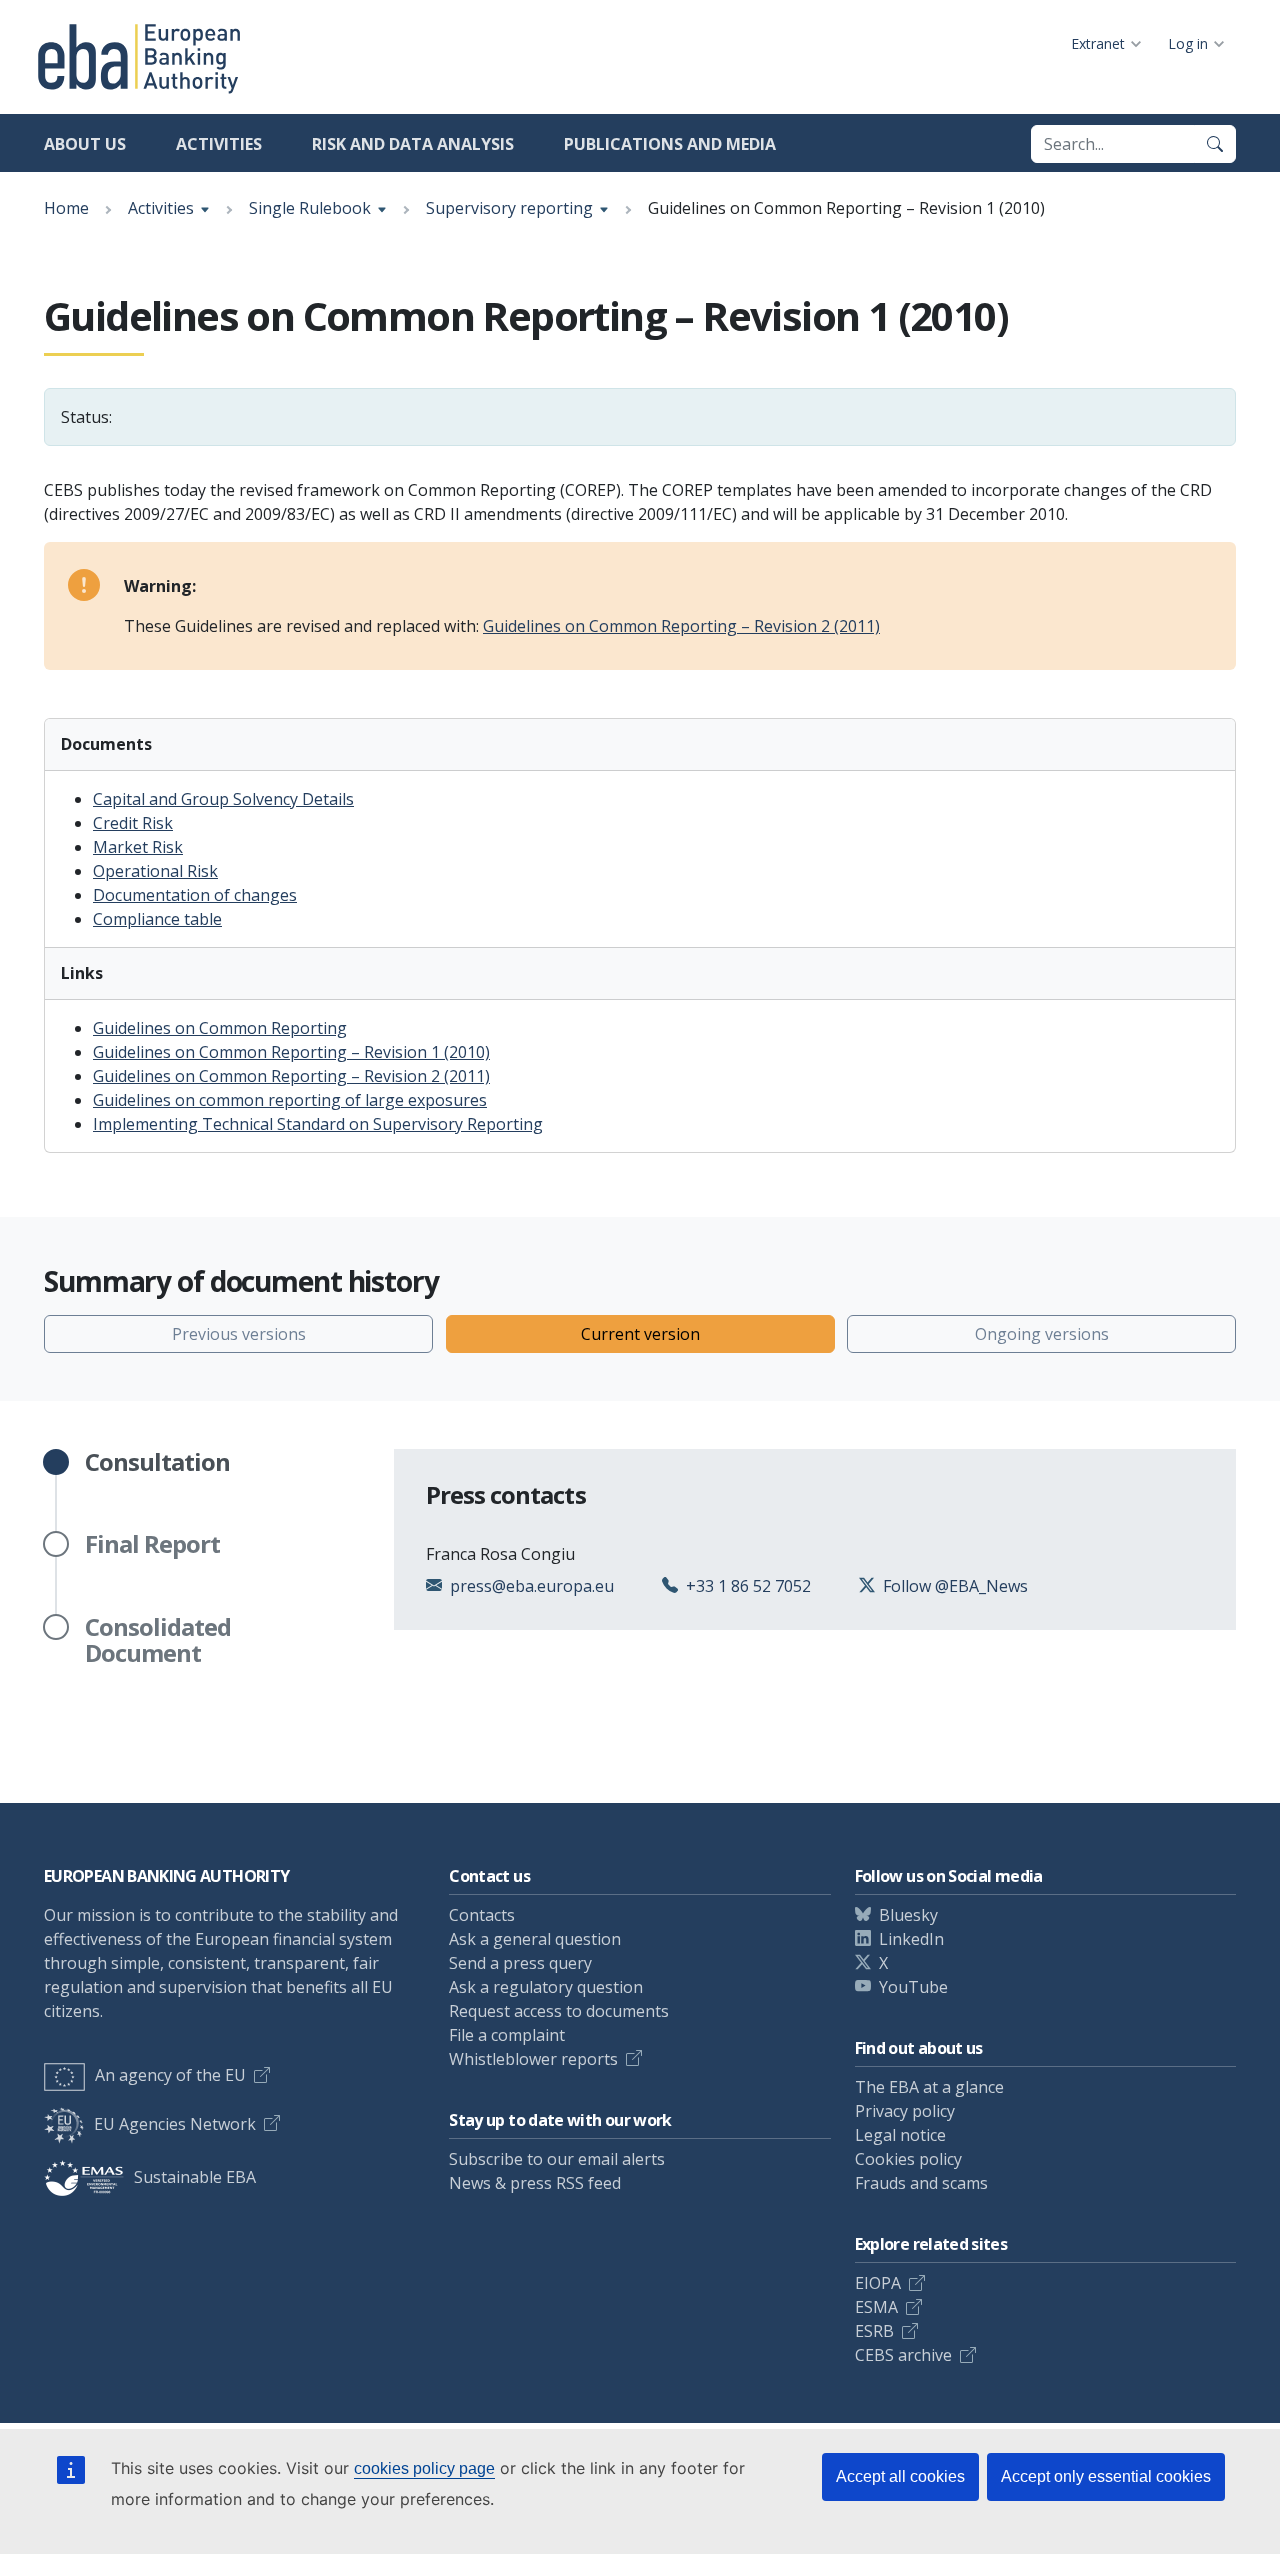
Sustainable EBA (195, 2177)
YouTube (913, 1987)
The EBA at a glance (929, 2087)
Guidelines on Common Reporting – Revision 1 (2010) (291, 1052)
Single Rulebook (310, 208)
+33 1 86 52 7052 (748, 1586)
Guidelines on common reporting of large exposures (290, 1100)
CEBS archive (903, 2355)
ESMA (876, 2307)
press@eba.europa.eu (532, 1586)
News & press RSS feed (535, 2183)
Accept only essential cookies (1106, 2476)
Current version (640, 1334)
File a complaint (507, 2035)
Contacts (482, 1915)
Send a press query (520, 1963)
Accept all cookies (900, 2476)
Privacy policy (905, 2111)
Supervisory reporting (509, 208)
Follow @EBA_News (955, 1586)
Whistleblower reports (533, 2059)
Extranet (1098, 43)
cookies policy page (424, 2468)
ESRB (874, 2331)
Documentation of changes (195, 895)
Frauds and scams (921, 2183)
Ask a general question (535, 1939)
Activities (219, 144)
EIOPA (878, 2283)
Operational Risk (155, 871)
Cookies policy (908, 2159)
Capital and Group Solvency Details (223, 799)
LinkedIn (911, 1939)
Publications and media (670, 144)
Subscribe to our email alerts (557, 2159)
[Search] (1215, 144)
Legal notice (900, 2135)
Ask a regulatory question (546, 1987)
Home (66, 208)
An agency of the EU (170, 2075)
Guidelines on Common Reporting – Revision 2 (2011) (681, 626)
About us (85, 144)
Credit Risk (133, 823)
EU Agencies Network (175, 2124)
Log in (1188, 43)
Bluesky (908, 1915)
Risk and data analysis (413, 144)
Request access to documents (559, 2011)
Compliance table (157, 919)
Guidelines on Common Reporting (220, 1028)
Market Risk (138, 847)
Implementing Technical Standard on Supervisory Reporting (318, 1124)
